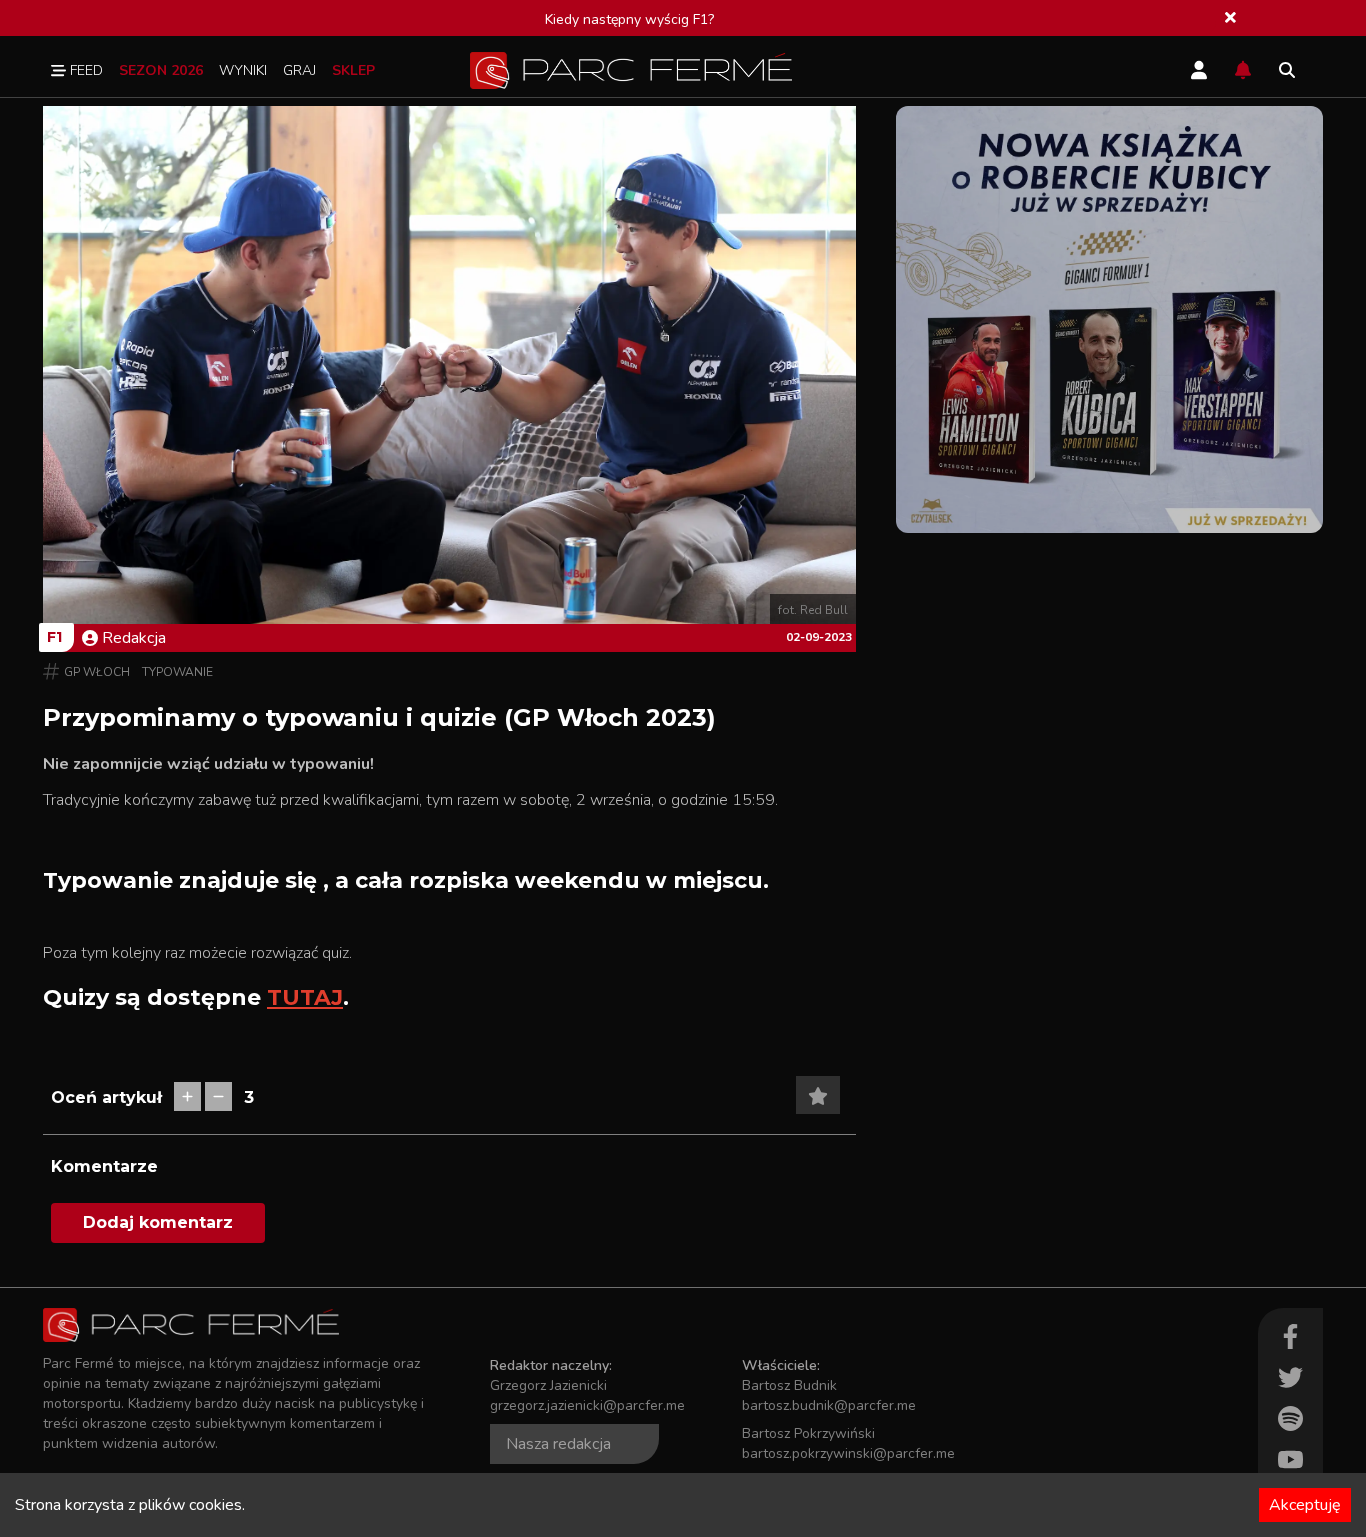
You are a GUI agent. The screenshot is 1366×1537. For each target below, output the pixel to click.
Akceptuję (1305, 1505)
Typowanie (177, 672)
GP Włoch (97, 672)
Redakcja (134, 638)
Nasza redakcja (558, 1444)
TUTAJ (305, 997)
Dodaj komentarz (158, 1222)
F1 (54, 637)
